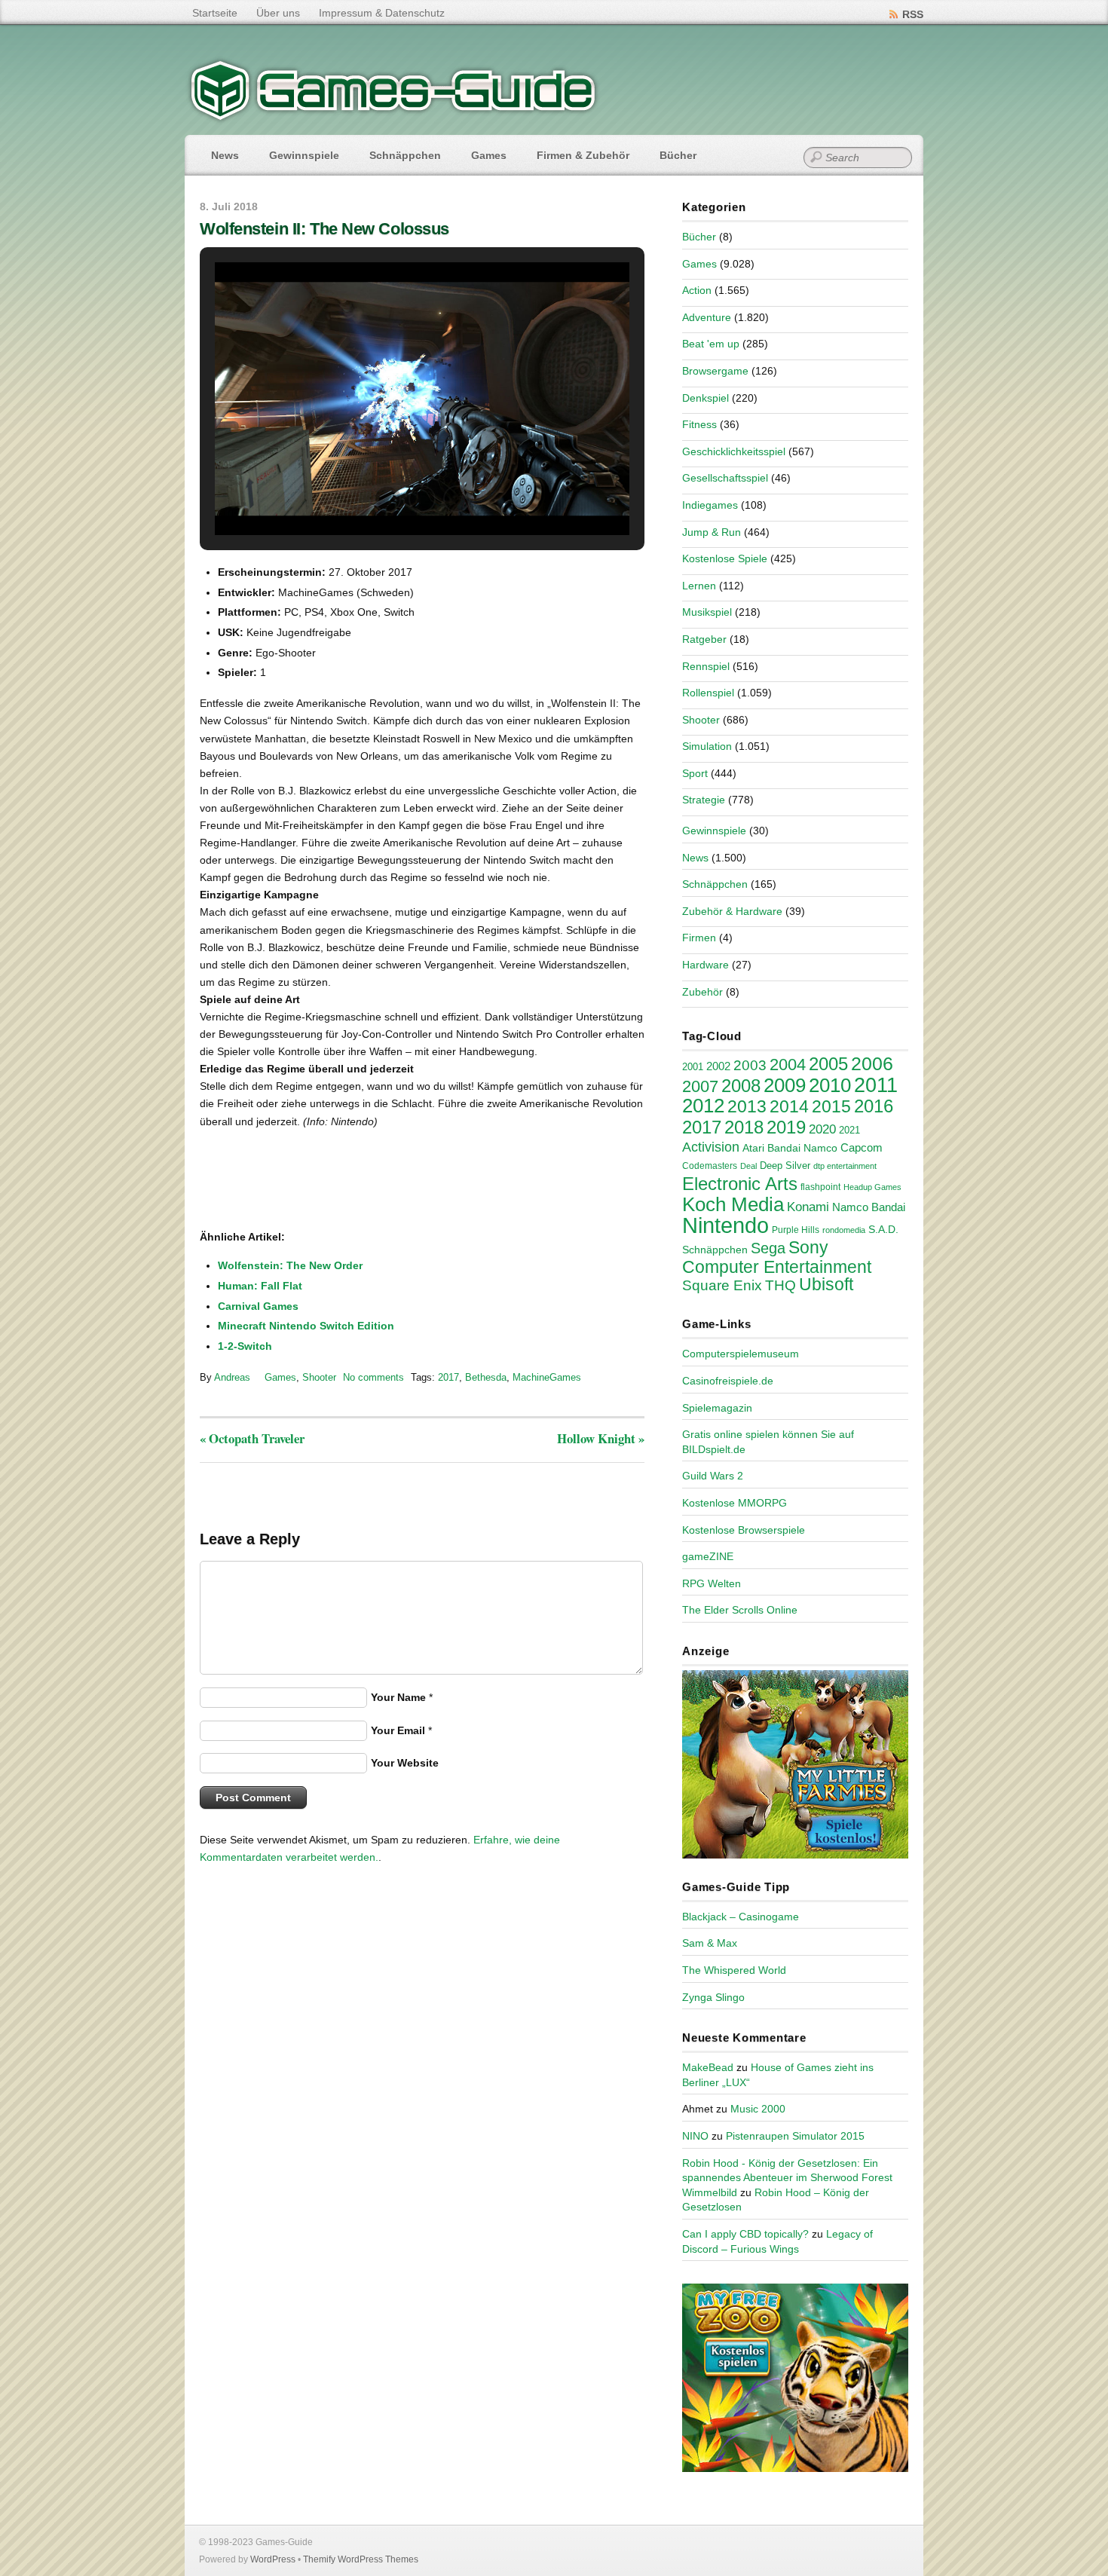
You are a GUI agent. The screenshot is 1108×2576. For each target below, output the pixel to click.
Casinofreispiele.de (728, 1381)
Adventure (707, 317)
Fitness (699, 424)
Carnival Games (258, 1306)
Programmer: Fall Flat (260, 1286)
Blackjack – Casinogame (741, 1917)
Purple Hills (796, 1230)
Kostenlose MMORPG (735, 1503)
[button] (387, 499)
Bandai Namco (802, 1148)
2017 (448, 1377)
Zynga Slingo (713, 1997)
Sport (695, 773)
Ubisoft (826, 1284)
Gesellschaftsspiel (725, 478)
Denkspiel (706, 398)
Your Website (405, 1763)
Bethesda (486, 1377)
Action (697, 290)
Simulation (707, 746)
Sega (768, 1248)
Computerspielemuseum (741, 1354)
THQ (780, 1285)
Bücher (678, 155)
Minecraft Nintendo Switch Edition (306, 1326)
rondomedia (844, 1230)
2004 (788, 1065)
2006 (872, 1063)
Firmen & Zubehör (583, 155)
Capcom (862, 1148)
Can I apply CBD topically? (745, 2234)
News (225, 155)
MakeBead (708, 2067)
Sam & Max (710, 1943)
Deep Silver (785, 1166)
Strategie (704, 800)
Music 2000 (758, 2109)
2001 (693, 1067)
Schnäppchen (405, 155)
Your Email (398, 1730)
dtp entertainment (845, 1166)
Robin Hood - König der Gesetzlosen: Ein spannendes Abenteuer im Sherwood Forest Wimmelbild (787, 2178)
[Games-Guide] (393, 117)
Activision (711, 1147)
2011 (876, 1085)
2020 (822, 1129)
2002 (718, 1066)
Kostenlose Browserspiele (744, 1530)
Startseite (215, 13)
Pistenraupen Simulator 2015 (795, 2136)
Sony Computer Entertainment (777, 1257)
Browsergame (715, 371)
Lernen (699, 586)
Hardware (706, 965)
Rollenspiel (708, 693)
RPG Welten (712, 1583)
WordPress (273, 2559)
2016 (874, 1106)
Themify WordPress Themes (361, 2559)
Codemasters (710, 1166)
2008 (741, 1086)
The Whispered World (734, 1970)
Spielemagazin (717, 1408)
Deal (748, 1166)
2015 (831, 1106)
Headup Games (872, 1187)
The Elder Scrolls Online (740, 1610)
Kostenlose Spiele (725, 558)
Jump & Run (712, 532)
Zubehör (702, 992)
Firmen (699, 938)
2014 (789, 1106)
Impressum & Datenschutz (382, 13)
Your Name (398, 1697)
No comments (373, 1377)
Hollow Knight (601, 1438)
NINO (695, 2136)
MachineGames (547, 1377)
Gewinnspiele (304, 155)
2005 (828, 1064)
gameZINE (708, 1556)
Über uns (278, 13)
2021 (849, 1130)
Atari (753, 1148)
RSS (913, 14)
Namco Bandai (869, 1207)
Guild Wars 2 (713, 1476)
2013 (747, 1106)
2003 (750, 1065)
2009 (785, 1085)
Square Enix (722, 1285)
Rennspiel (706, 666)
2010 (830, 1085)
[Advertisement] (324, 1180)
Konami (808, 1207)
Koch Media (733, 1204)
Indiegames (710, 505)
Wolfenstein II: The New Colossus (324, 229)
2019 (786, 1127)
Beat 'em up (711, 344)
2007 (700, 1086)
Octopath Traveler (252, 1438)
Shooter (319, 1377)
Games (489, 155)
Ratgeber (704, 639)
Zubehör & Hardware (732, 911)
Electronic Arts (740, 1184)
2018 (744, 1127)
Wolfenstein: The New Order (290, 1265)
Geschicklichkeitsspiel (734, 451)
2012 (703, 1106)
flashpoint (820, 1187)
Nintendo (725, 1225)
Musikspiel (707, 612)
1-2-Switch (245, 1346)
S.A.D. (883, 1229)
